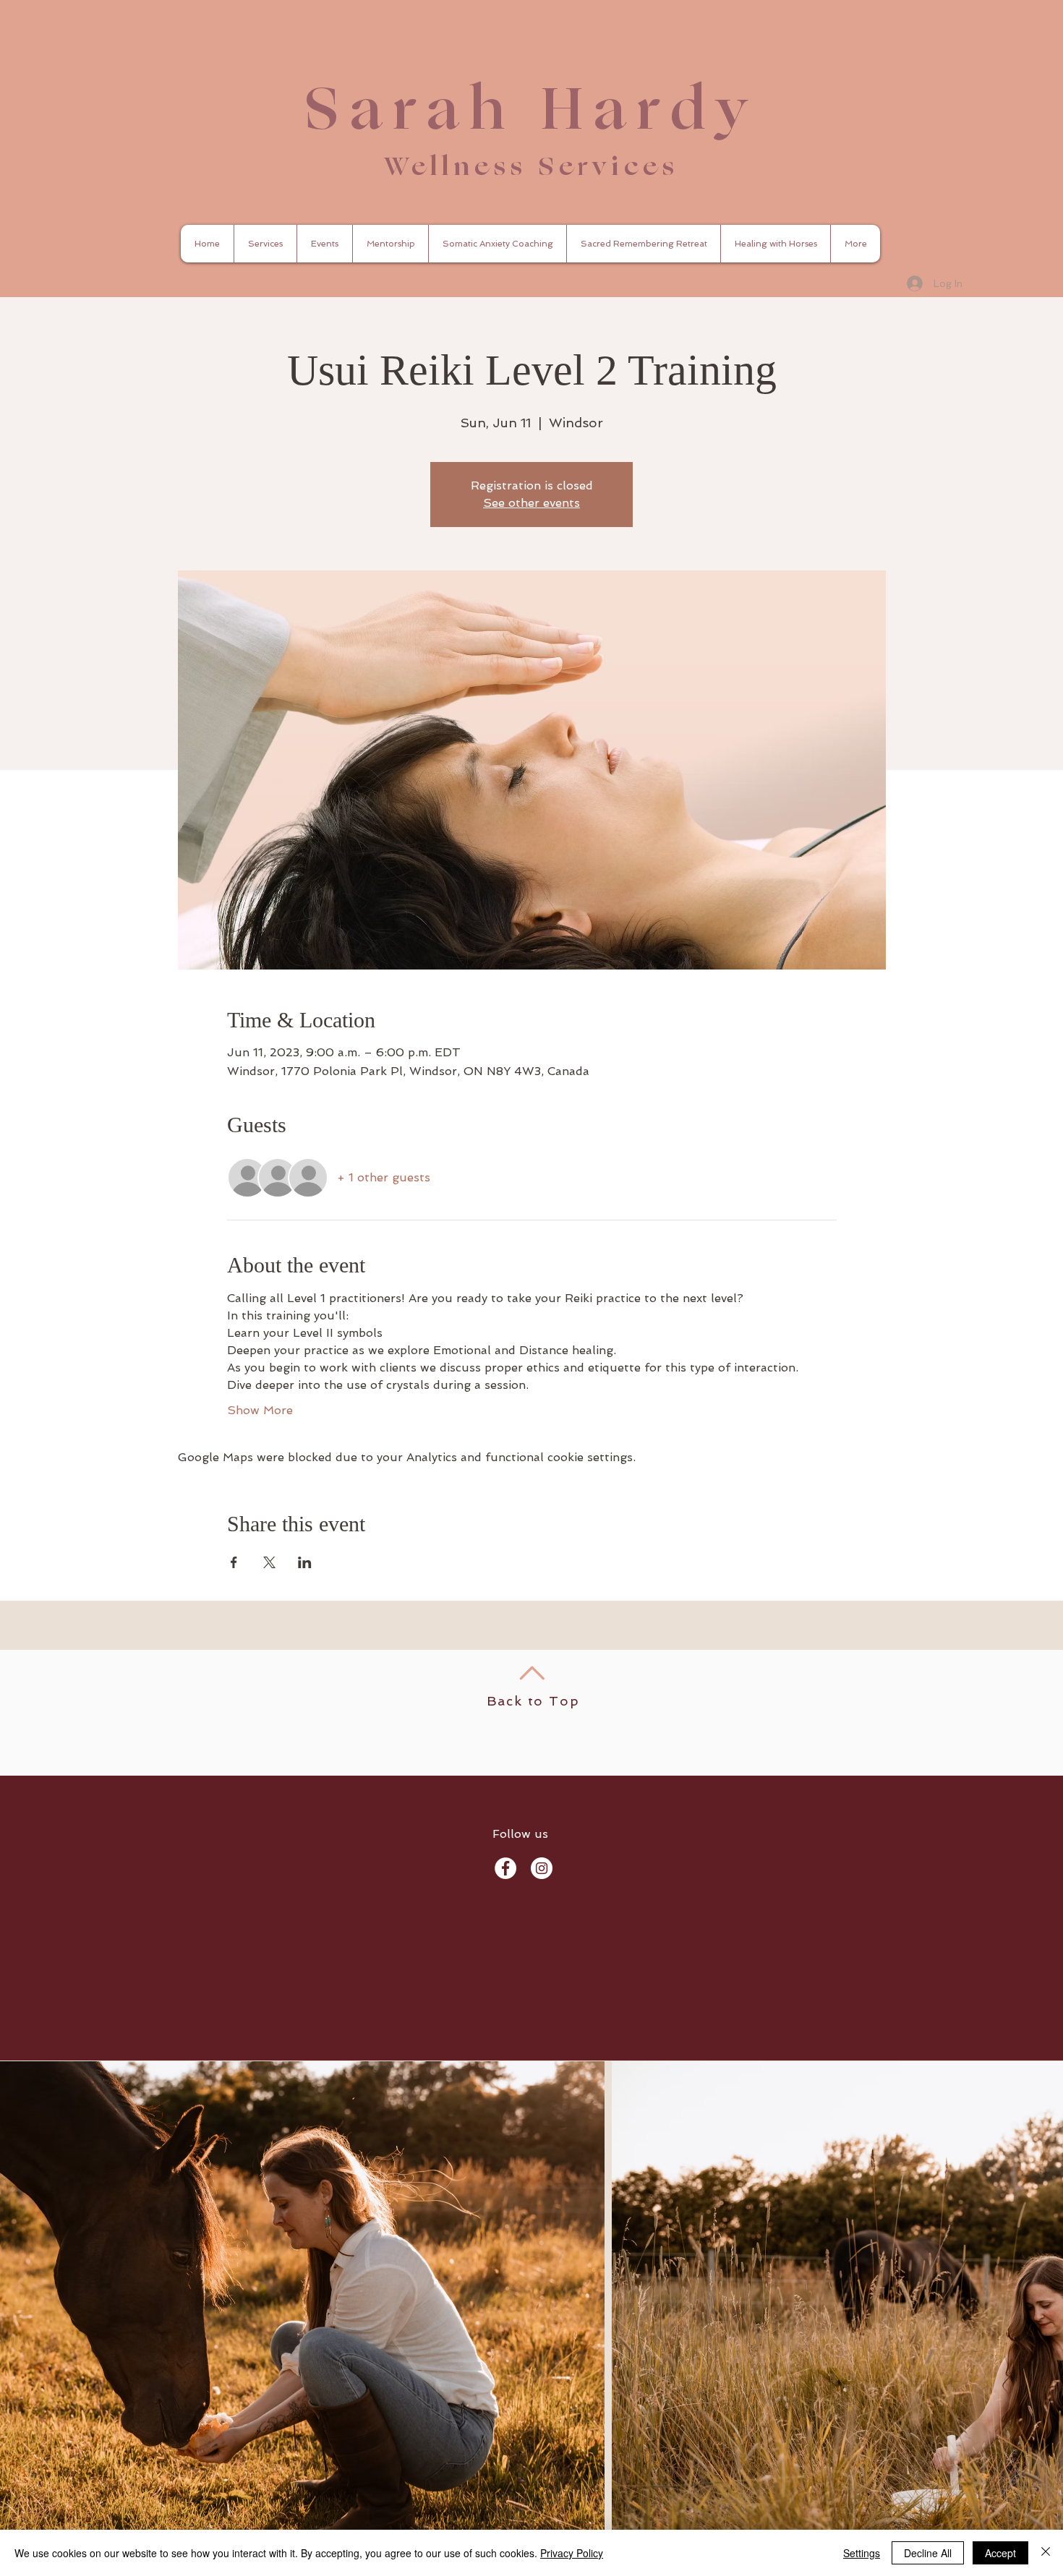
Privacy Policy (572, 2553)
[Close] (1046, 2553)
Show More (260, 1410)
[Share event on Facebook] (234, 1562)
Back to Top (533, 1701)
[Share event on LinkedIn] (305, 1562)
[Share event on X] (269, 1562)
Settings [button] (862, 2553)
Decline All (928, 2553)
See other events (531, 503)
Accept (1000, 2553)
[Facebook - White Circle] (505, 1868)
